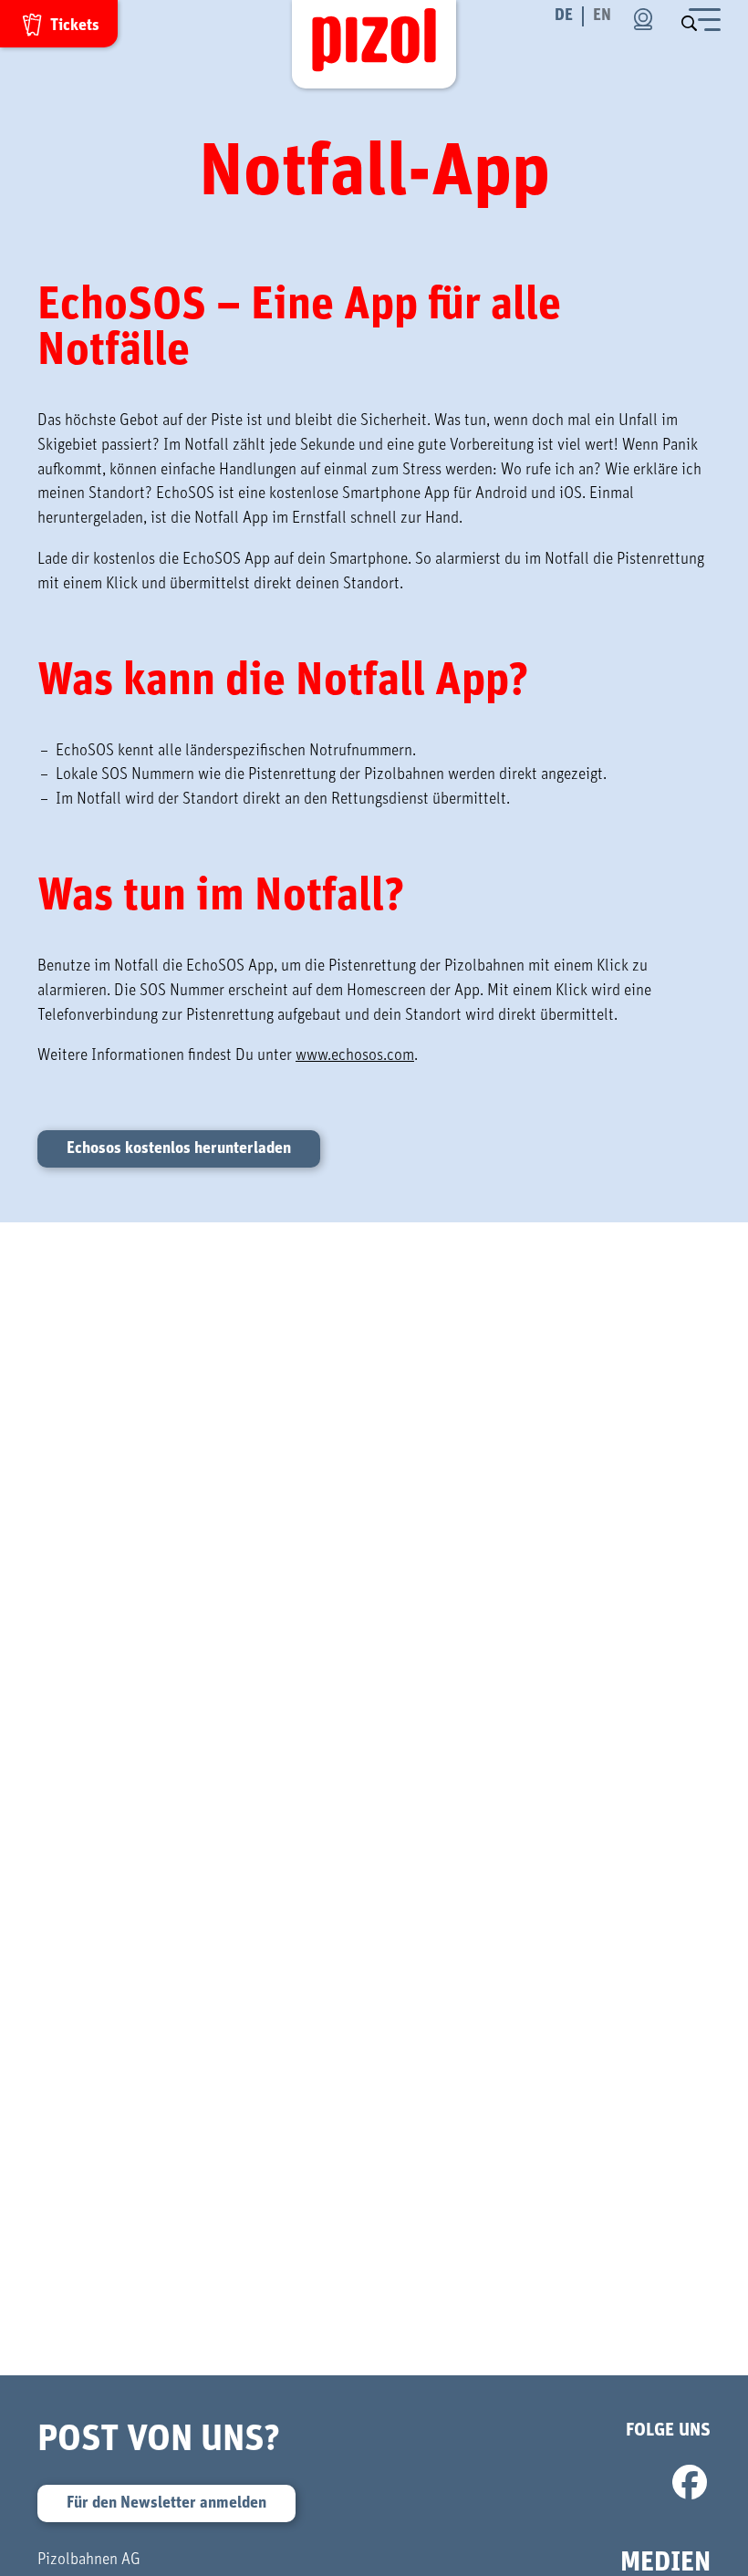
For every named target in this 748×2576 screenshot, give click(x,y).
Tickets (75, 26)
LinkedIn (526, 2483)
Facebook (690, 2483)
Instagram (635, 2483)
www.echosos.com (355, 1055)
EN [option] (602, 16)
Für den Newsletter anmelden (166, 2503)
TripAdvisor (471, 2483)
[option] (602, 16)
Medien (665, 2562)
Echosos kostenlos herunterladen (179, 1148)
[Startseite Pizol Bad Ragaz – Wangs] (374, 44)
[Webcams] (643, 19)
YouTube (581, 2483)
